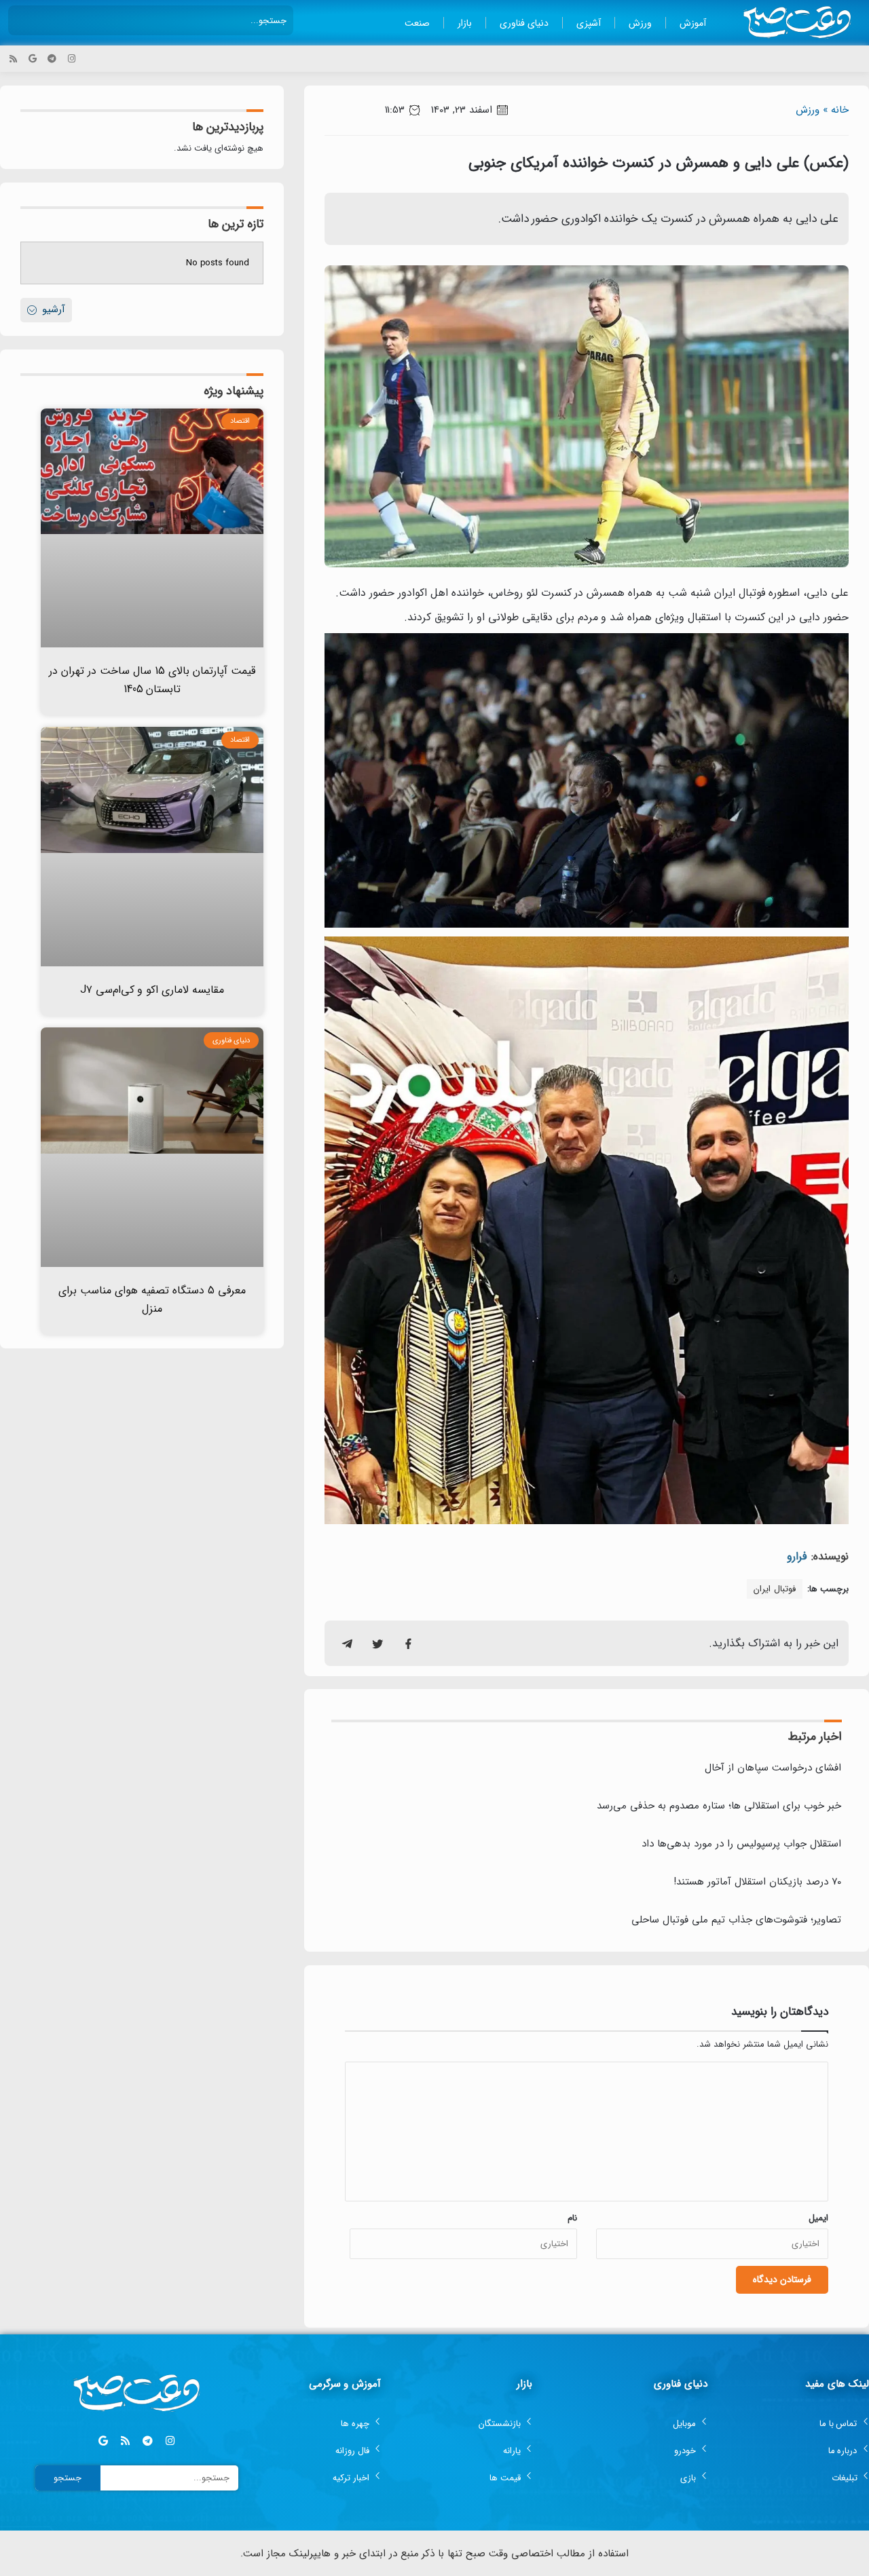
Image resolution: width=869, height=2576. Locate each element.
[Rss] (13, 59)
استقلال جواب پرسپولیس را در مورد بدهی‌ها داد (741, 1844)
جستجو (68, 2478)
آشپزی (589, 23)
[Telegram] (52, 59)
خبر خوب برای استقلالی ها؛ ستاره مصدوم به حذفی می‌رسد (719, 1806)
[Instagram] (72, 59)
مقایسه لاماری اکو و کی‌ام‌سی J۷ (152, 990)
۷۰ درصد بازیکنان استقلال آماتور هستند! (757, 1882)
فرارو (797, 1556)
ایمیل (818, 2218)
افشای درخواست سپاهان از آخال (773, 1768)
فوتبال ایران (775, 1589)
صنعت (417, 23)
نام (572, 2218)
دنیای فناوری (524, 23)
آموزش (693, 23)
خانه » (836, 110)
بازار (465, 23)
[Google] (33, 59)
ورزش (640, 23)
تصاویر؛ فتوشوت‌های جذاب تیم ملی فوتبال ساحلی (736, 1920)
